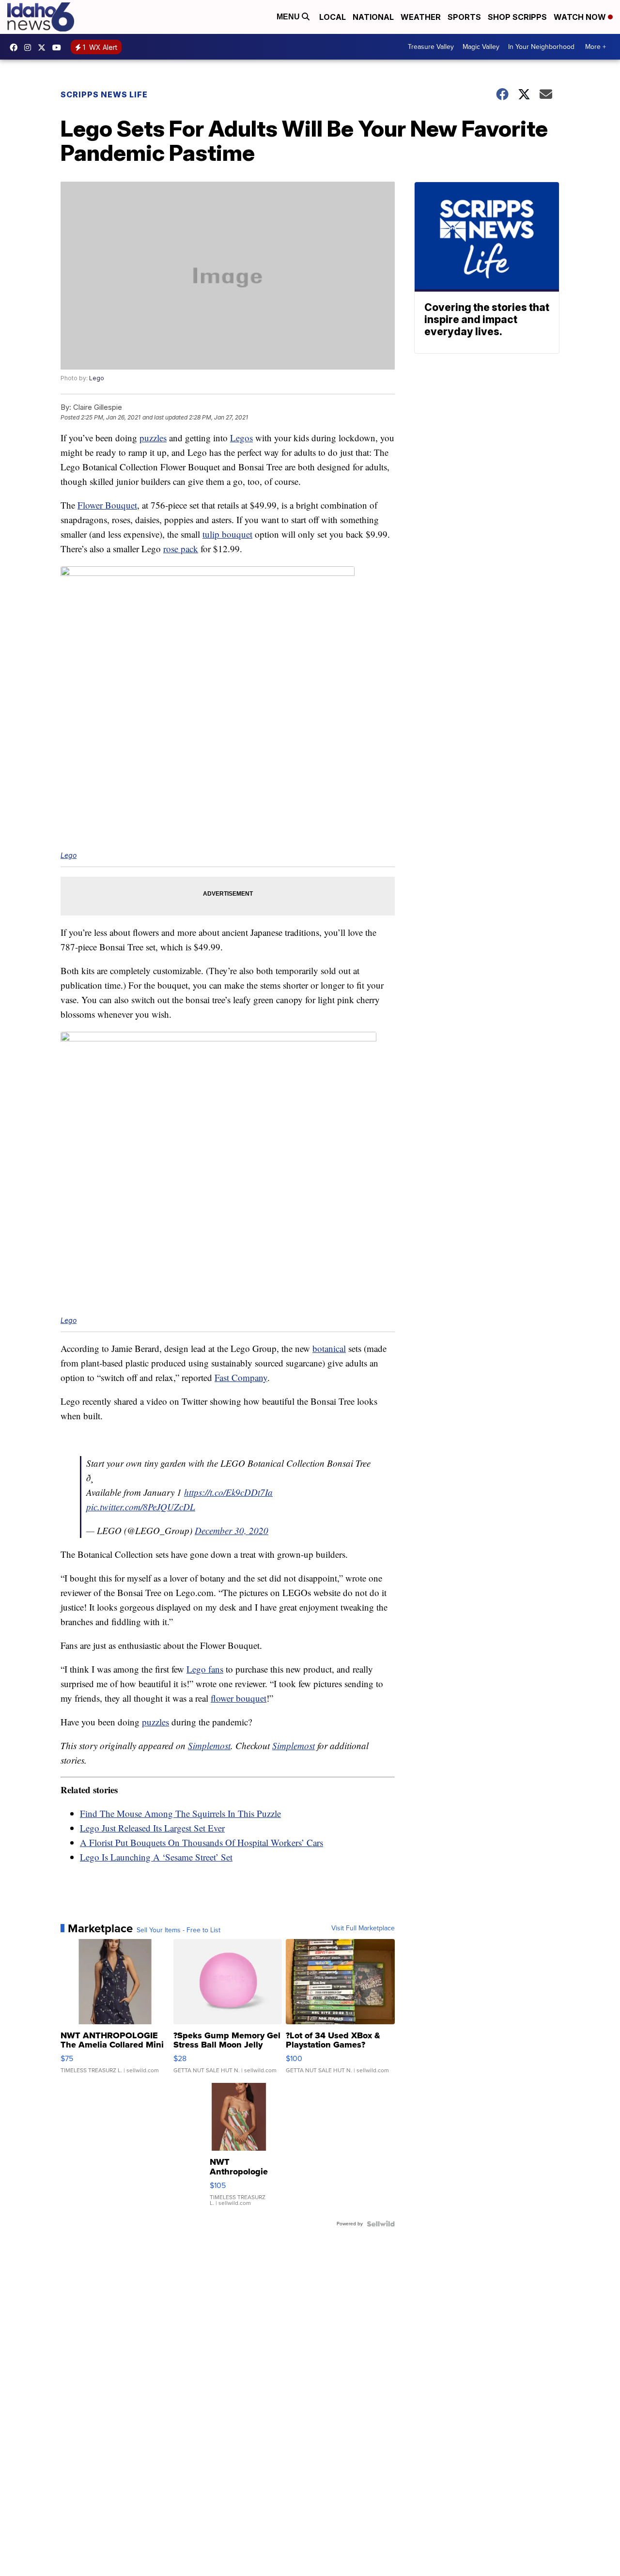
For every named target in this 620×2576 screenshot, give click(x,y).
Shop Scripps (517, 17)
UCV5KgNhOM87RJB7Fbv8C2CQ (59, 47)
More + (596, 47)
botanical (329, 1348)
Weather (421, 17)
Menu (289, 17)
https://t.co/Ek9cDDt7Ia (228, 1492)
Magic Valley (481, 47)
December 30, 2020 (232, 1530)
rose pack (181, 549)
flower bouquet (239, 1698)
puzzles (153, 438)
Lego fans (205, 1669)
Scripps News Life (104, 94)
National (373, 17)
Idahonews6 (16, 47)
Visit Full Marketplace (363, 1928)
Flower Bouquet (107, 505)
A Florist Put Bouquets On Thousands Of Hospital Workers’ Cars (201, 1842)
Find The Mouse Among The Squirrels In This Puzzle (180, 1813)
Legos (241, 438)
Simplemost (209, 1746)
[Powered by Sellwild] (381, 2224)
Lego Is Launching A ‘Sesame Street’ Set (156, 1857)
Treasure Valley (431, 47)
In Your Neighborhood (541, 47)
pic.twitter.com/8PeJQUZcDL (141, 1507)
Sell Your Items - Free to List (178, 1930)
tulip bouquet (227, 534)
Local (333, 17)
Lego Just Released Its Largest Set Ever (152, 1828)
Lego (97, 378)
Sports (464, 17)
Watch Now (581, 17)
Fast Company (241, 1377)
